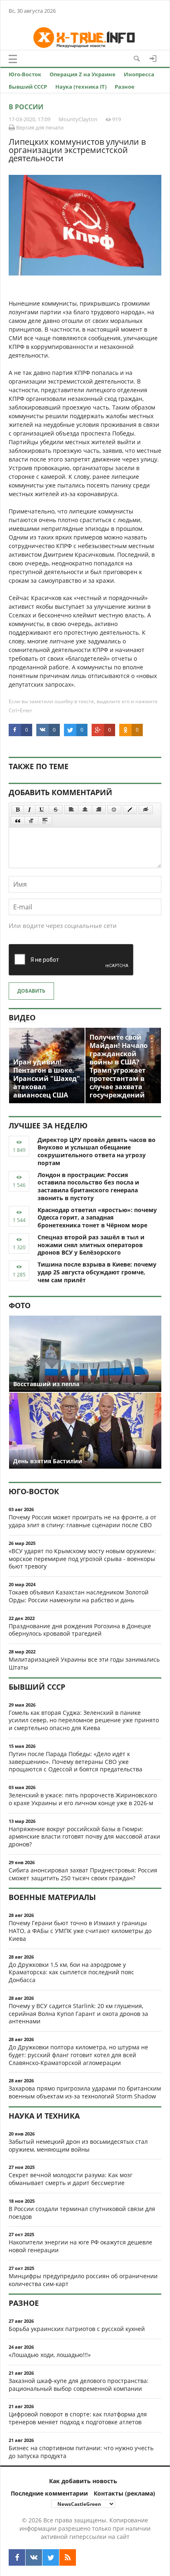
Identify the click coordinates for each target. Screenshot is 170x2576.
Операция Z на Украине (83, 74)
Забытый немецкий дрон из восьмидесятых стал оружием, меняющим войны (78, 2145)
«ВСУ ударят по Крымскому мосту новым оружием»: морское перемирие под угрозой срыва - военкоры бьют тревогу (82, 1559)
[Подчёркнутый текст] (42, 810)
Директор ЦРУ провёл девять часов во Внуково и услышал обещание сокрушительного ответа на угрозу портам (97, 1151)
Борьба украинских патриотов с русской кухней (77, 2329)
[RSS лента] (68, 2557)
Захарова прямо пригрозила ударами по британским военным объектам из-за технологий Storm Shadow (85, 2092)
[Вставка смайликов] (114, 810)
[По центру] (85, 810)
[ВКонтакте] (34, 2557)
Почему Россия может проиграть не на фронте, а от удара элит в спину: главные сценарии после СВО (83, 1521)
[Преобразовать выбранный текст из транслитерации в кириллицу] (31, 821)
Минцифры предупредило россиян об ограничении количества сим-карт (83, 2280)
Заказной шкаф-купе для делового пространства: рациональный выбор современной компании (79, 2385)
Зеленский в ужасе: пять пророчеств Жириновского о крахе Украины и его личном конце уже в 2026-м (83, 1799)
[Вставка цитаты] (18, 821)
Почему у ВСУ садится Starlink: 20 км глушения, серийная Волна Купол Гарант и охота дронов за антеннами (78, 2014)
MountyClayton (78, 119)
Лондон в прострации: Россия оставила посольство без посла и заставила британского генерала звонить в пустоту (88, 1186)
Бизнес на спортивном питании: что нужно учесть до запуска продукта (81, 2452)
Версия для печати (39, 127)
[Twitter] (51, 2557)
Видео (22, 1017)
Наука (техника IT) (81, 87)
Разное (125, 87)
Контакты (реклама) (124, 2493)
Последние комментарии (49, 2493)
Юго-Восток (25, 74)
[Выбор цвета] (130, 810)
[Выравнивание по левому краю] (71, 810)
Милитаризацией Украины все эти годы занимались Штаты (84, 1663)
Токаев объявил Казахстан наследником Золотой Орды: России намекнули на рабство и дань (79, 1596)
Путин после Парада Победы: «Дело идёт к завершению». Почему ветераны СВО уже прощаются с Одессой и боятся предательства (76, 1762)
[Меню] (13, 59)
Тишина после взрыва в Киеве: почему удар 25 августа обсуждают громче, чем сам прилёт (97, 1272)
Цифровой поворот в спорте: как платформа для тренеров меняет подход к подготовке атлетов (78, 2418)
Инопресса (139, 74)
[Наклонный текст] (30, 810)
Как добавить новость (83, 2481)
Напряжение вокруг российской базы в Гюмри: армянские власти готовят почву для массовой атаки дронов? (84, 1837)
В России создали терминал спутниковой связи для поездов (82, 2213)
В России (26, 107)
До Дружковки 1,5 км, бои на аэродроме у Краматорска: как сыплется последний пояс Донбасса (71, 1972)
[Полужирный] (18, 810)
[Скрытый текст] (146, 810)
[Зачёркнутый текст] (56, 810)
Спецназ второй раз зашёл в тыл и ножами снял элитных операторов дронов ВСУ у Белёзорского (91, 1245)
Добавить (31, 991)
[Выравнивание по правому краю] (99, 810)
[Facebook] (17, 2557)
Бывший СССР (28, 87)
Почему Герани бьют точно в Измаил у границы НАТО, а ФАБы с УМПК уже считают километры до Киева (80, 1931)
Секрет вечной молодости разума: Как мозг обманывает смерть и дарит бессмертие (71, 2179)
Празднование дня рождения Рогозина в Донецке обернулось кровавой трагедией (80, 1630)
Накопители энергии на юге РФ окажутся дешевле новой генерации (80, 2246)
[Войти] (153, 59)
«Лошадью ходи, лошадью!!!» (50, 2355)
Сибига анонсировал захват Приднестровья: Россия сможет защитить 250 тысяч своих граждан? (83, 1874)
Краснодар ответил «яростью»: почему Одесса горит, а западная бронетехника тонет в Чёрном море (97, 1218)
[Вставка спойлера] (45, 821)
